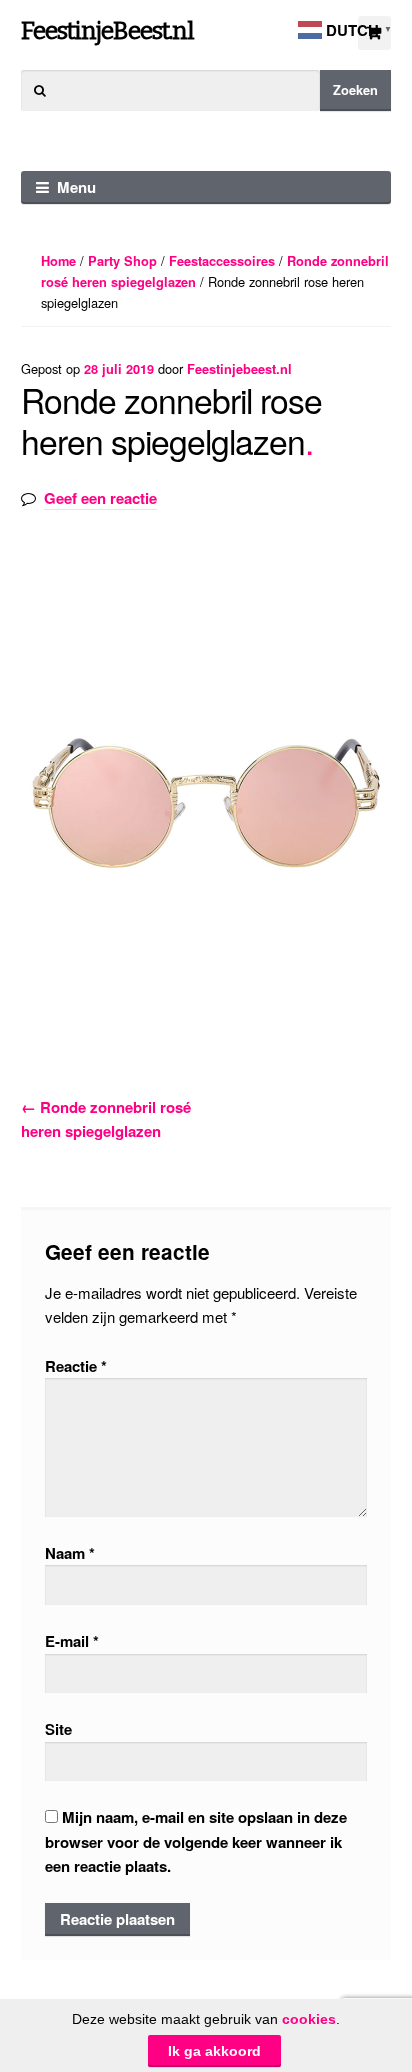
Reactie (76, 1366)
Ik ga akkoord (214, 2051)
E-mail (72, 1641)
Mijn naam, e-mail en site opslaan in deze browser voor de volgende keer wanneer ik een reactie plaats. (196, 1841)
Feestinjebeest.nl (239, 369)
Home (58, 261)
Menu (76, 187)
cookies (309, 2019)
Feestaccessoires (222, 261)
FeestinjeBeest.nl (107, 30)
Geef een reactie (100, 498)
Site (58, 1729)
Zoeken (355, 90)
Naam (70, 1553)
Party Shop (122, 261)
